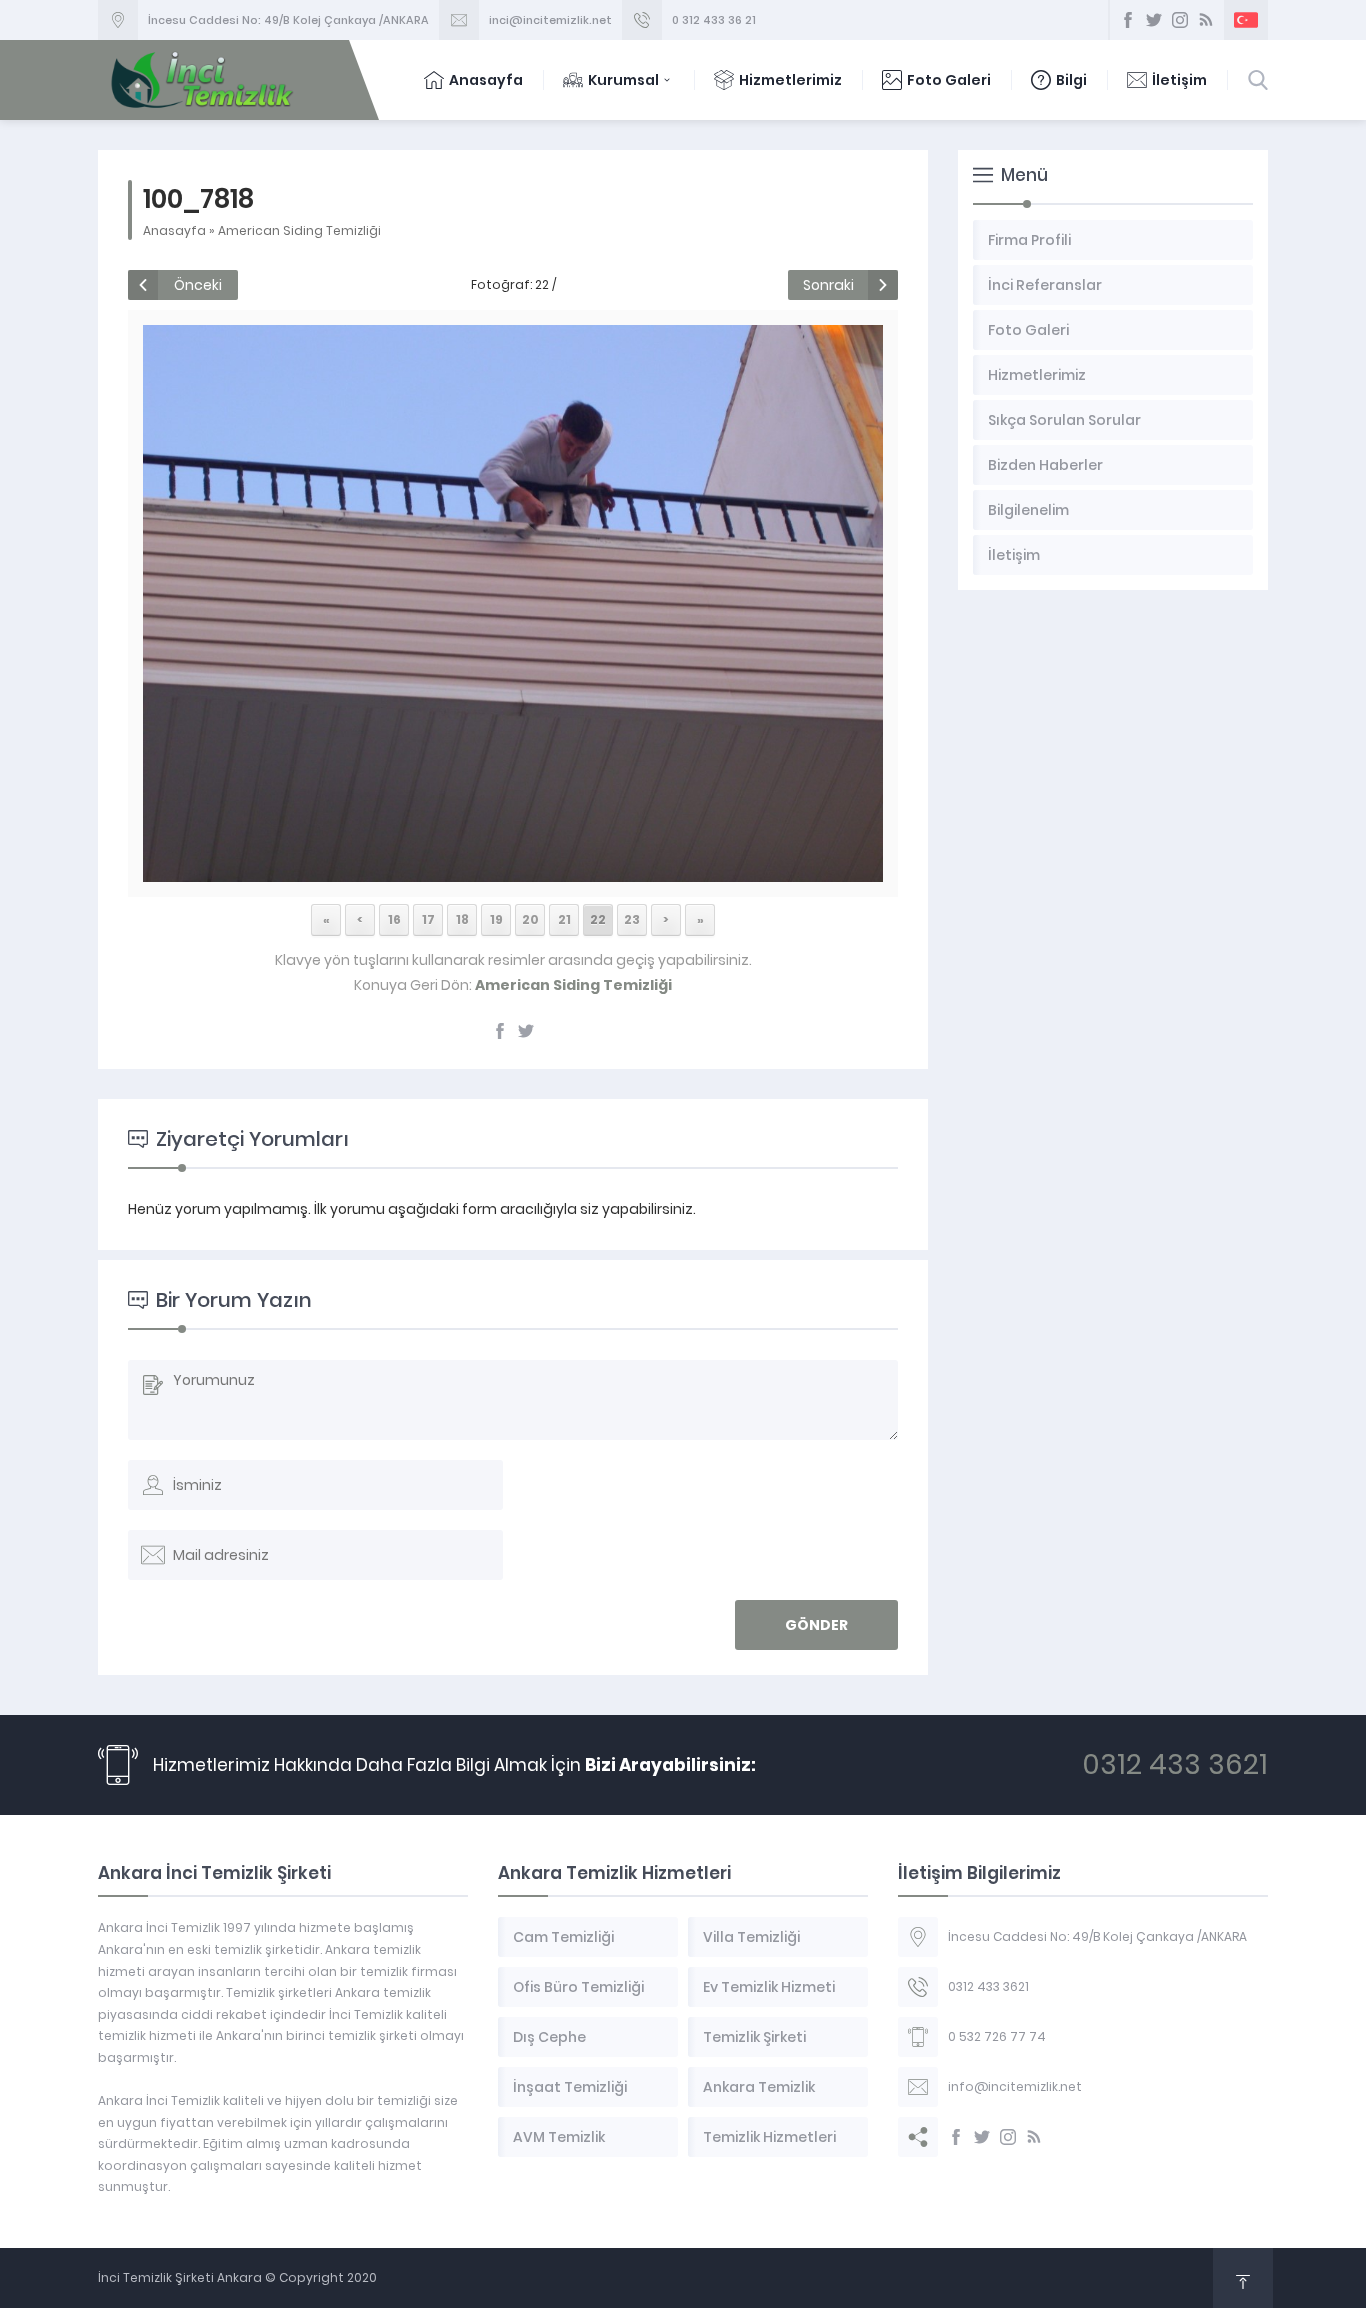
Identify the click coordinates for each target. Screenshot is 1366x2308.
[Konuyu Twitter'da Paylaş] (526, 1031)
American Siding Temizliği (299, 230)
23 (632, 919)
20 (530, 919)
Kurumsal (623, 80)
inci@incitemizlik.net (550, 20)
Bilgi (1071, 80)
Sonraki (828, 285)
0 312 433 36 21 (714, 20)
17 (428, 919)
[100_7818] (512, 871)
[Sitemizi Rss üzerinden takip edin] (1206, 20)
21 (564, 919)
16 (394, 919)
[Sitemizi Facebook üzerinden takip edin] (1128, 20)
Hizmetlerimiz (790, 80)
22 (598, 919)
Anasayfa (486, 80)
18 (462, 919)
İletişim (1179, 80)
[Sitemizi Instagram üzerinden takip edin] (1180, 20)
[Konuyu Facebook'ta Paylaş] (500, 1031)
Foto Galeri (949, 80)
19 (496, 919)
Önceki (198, 285)
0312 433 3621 (1175, 1764)
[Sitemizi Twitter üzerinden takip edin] (1154, 20)
